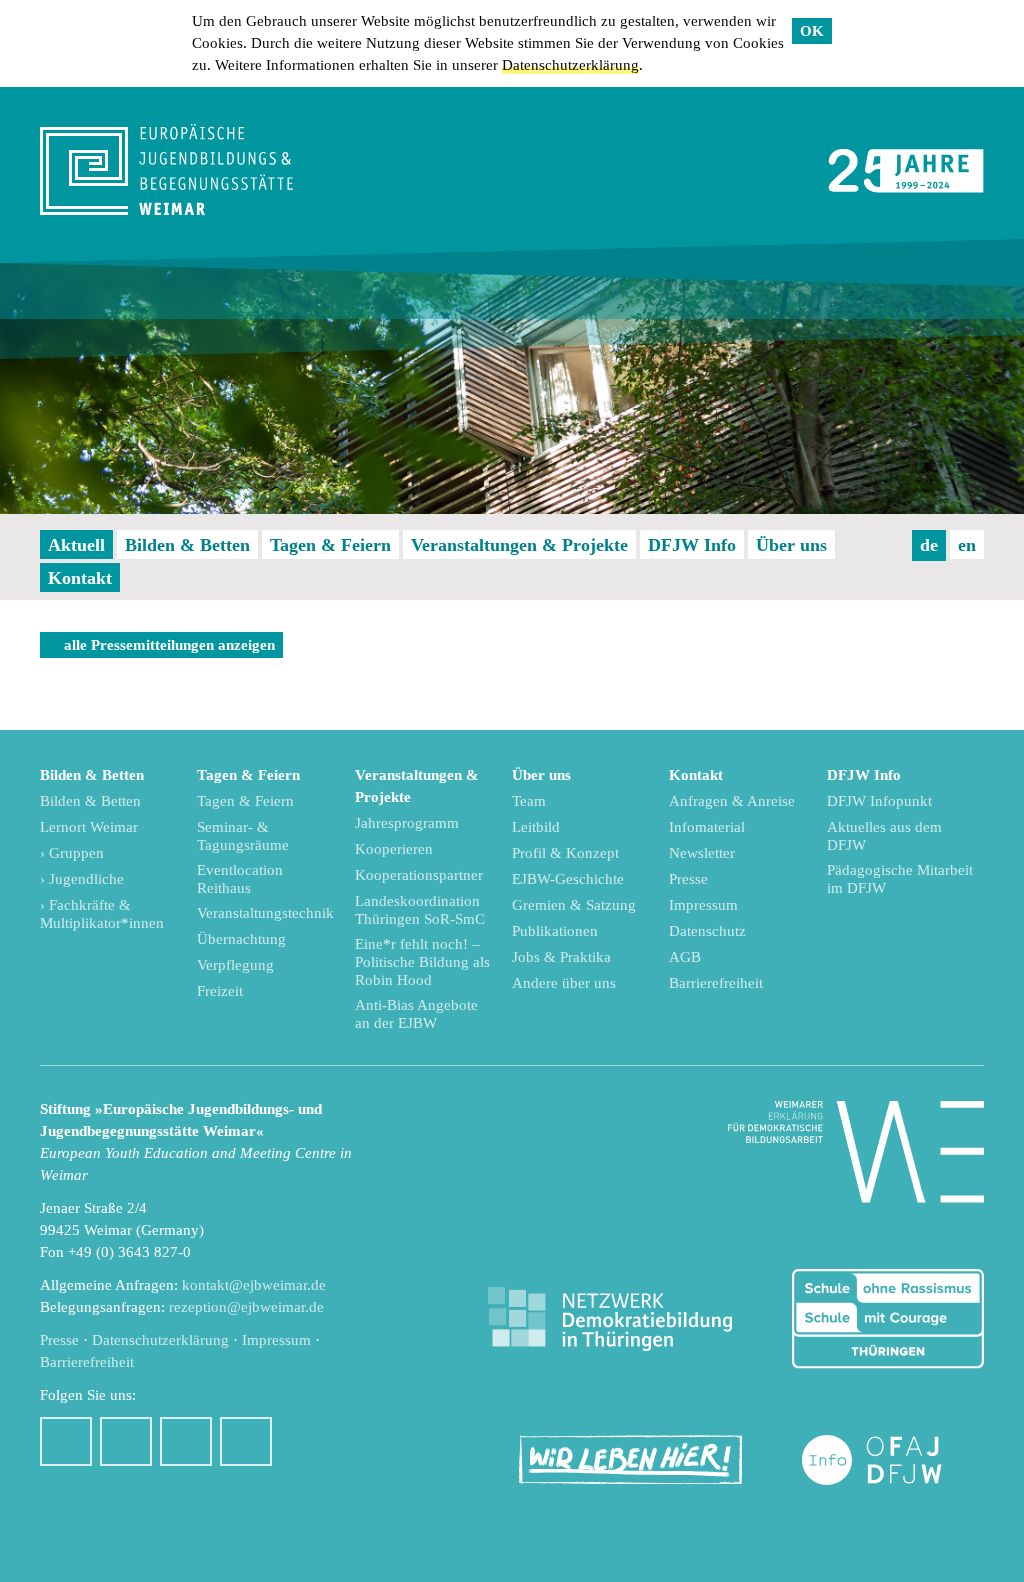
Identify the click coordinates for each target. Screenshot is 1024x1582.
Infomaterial (707, 827)
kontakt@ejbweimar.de (254, 1285)
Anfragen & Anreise (732, 801)
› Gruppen (72, 853)
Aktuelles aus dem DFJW (884, 836)
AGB (685, 957)
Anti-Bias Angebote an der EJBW (416, 1014)
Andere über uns (564, 983)
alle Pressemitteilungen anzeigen (169, 645)
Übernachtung (241, 939)
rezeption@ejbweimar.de (246, 1307)
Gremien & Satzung (574, 905)
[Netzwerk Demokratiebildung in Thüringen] (610, 1319)
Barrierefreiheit (716, 983)
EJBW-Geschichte (568, 879)
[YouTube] (186, 1441)
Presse (688, 879)
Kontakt (80, 578)
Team (529, 801)
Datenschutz (707, 931)
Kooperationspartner (419, 875)
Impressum (703, 905)
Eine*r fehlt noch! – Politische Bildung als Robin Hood (422, 962)
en (967, 545)
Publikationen (555, 931)
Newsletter (702, 853)
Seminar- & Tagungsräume (243, 836)
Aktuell (76, 545)
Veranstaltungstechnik (265, 913)
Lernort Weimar (89, 827)
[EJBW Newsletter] (246, 1441)
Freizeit (220, 991)
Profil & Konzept (565, 853)
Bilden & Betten (187, 545)
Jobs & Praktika (561, 957)
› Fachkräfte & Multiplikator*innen (102, 914)
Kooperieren (394, 849)
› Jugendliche (82, 879)
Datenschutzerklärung (570, 65)
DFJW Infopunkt (879, 801)
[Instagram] (126, 1441)
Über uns (791, 545)
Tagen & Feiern (330, 545)
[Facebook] (66, 1441)
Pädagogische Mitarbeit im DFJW (900, 879)
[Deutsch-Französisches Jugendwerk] (893, 1460)
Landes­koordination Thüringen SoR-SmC (420, 910)
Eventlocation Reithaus (240, 879)
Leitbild (536, 827)
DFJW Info (692, 545)
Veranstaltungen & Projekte (519, 545)
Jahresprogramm (407, 823)
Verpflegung (235, 965)
